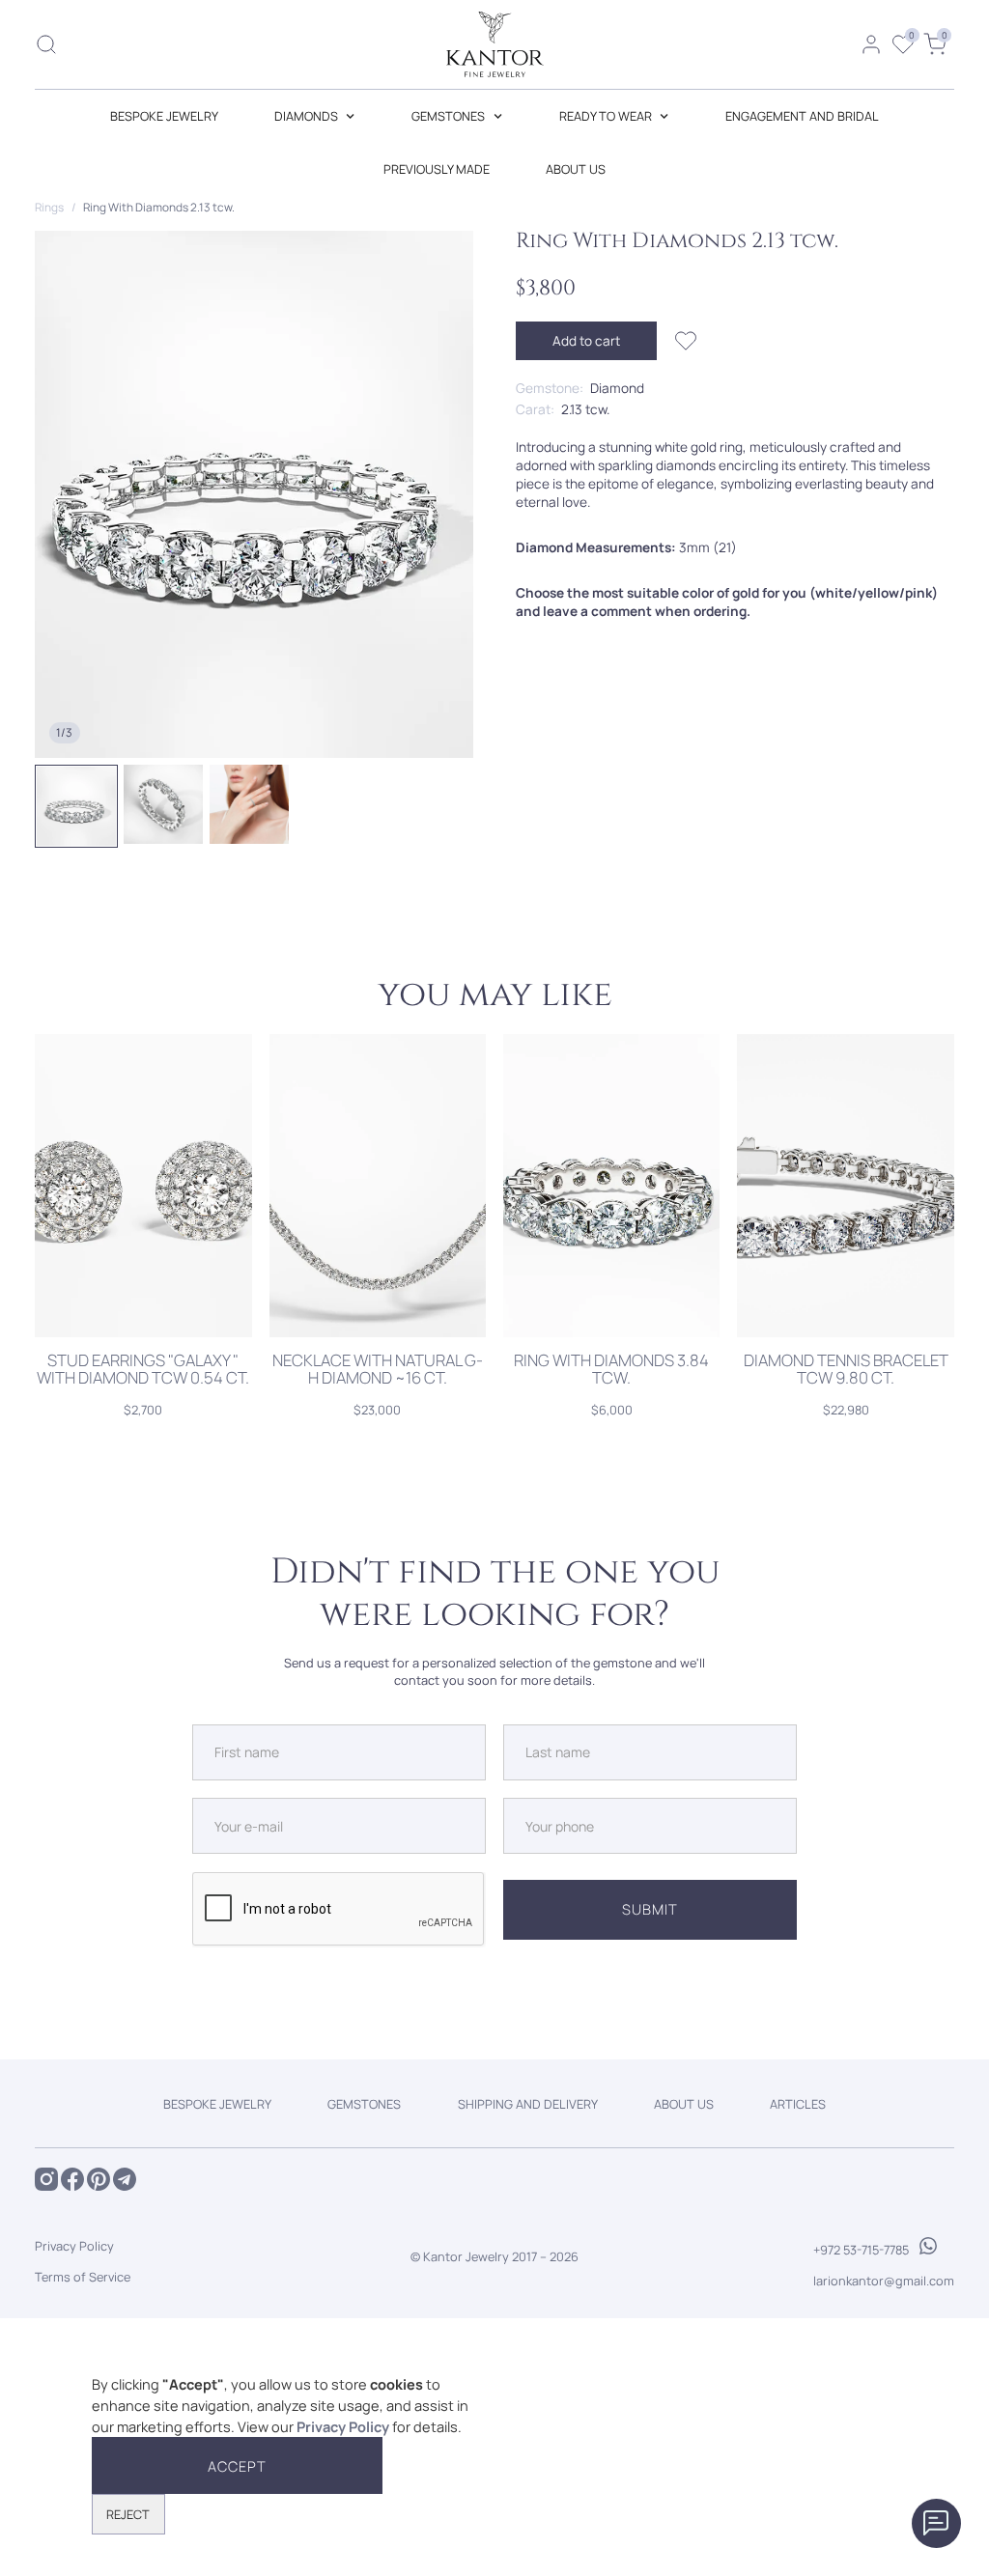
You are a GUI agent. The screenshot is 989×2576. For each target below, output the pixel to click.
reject (128, 2514)
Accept (237, 2466)
